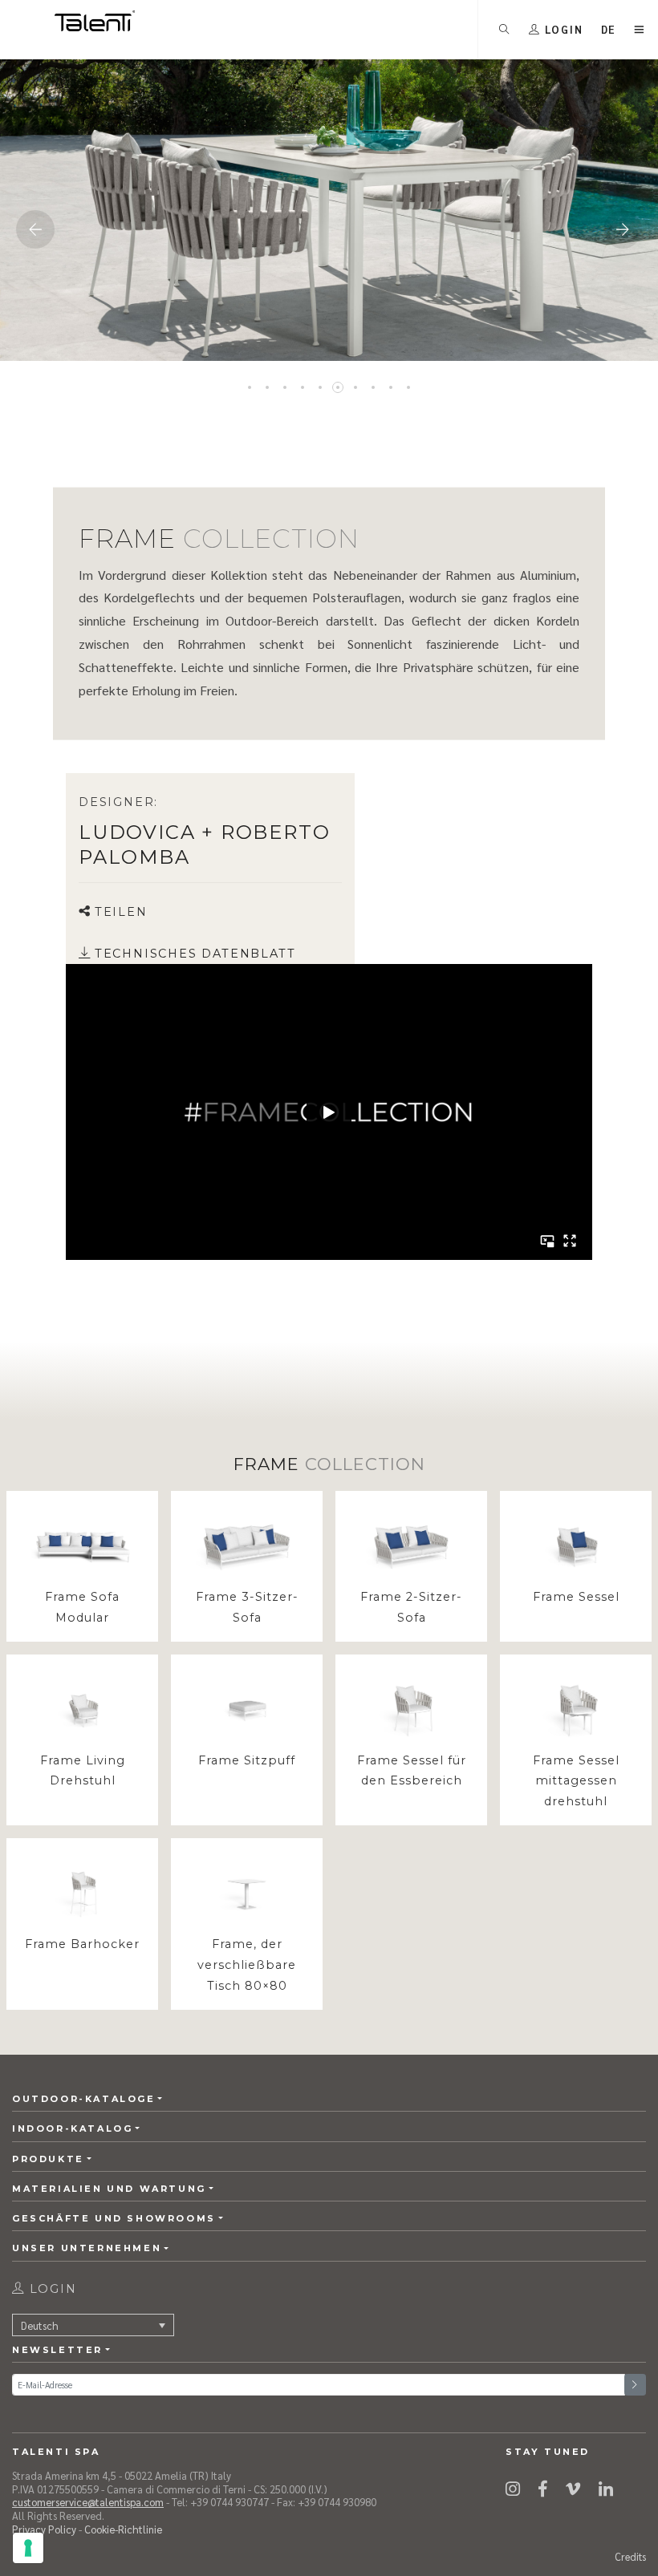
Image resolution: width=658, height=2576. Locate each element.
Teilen (121, 912)
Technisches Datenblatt (195, 954)
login (51, 2289)
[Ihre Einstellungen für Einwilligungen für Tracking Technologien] (28, 2548)
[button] (609, 29)
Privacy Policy (44, 2529)
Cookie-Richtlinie (123, 2529)
